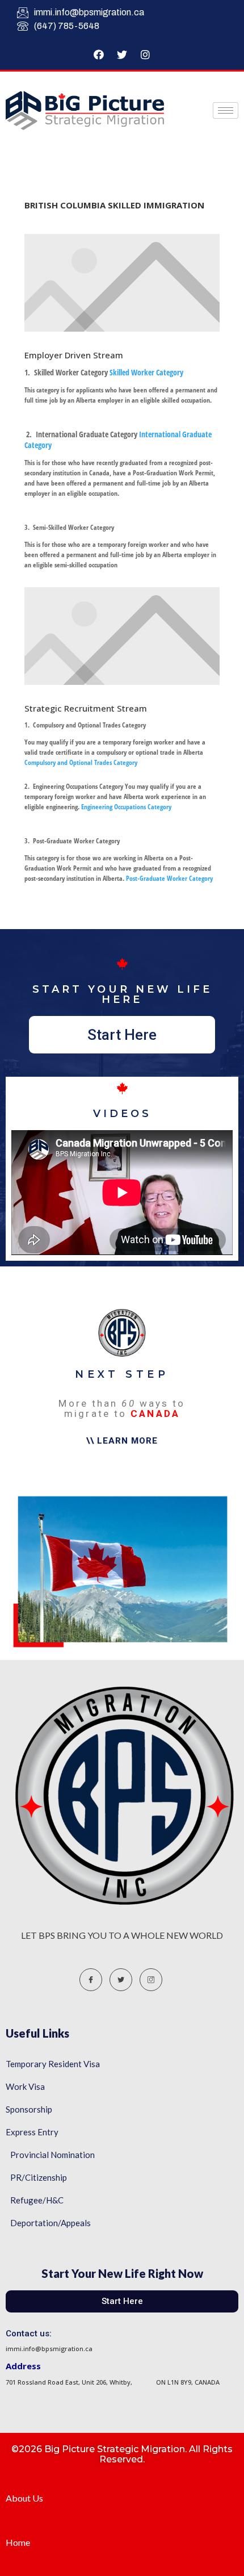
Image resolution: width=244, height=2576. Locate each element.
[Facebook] (99, 55)
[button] (122, 1035)
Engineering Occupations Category (125, 807)
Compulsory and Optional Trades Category (81, 762)
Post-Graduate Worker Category (169, 878)
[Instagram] (145, 55)
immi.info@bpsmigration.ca (89, 12)
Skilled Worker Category (146, 372)
